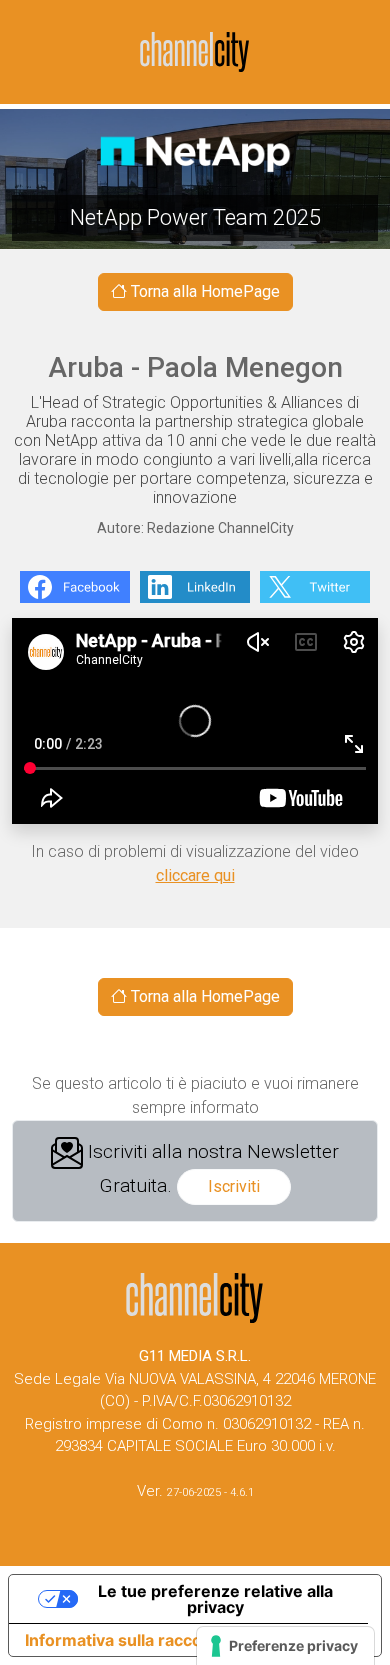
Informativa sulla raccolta (123, 1640)
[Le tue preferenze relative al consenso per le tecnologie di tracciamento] (285, 1646)
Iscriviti (234, 1186)
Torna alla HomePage (203, 291)
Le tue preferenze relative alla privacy (215, 1599)
